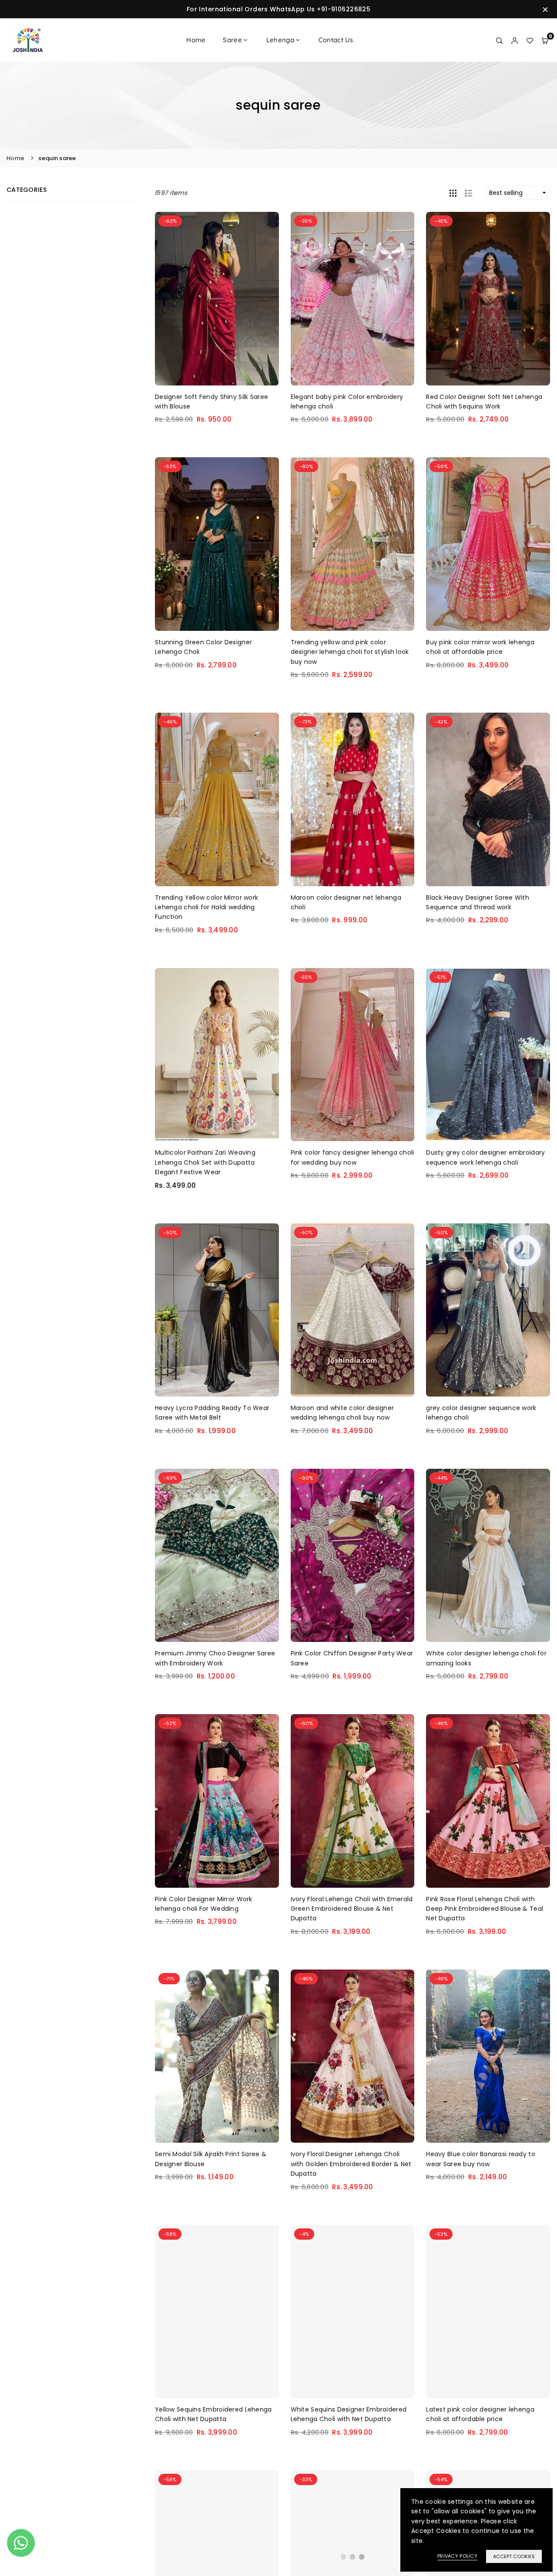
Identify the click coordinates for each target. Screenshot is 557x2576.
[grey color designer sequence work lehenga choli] (488, 1310)
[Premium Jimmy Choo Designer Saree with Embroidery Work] (217, 1556)
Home (196, 40)
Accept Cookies (514, 2556)
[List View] (469, 193)
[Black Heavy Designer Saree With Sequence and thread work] (488, 799)
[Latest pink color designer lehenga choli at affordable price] (488, 2312)
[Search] (499, 40)
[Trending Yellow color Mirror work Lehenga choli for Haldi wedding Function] (217, 799)
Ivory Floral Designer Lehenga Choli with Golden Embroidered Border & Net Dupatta (351, 2164)
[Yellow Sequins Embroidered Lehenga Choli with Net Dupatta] (217, 2312)
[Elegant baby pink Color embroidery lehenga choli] (353, 299)
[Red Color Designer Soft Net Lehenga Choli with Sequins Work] (488, 299)
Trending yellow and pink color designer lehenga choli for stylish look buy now (350, 652)
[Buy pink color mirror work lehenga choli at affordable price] (488, 544)
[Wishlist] (530, 40)
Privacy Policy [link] (457, 2556)
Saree (232, 40)
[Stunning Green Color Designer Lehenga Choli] (217, 544)
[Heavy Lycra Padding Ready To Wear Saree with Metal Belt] (217, 1310)
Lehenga (280, 40)
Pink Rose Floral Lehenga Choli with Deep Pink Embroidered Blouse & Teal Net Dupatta (485, 1909)
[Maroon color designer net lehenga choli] (353, 799)
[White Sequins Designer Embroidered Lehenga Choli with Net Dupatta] (353, 2312)
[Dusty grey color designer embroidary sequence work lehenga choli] (488, 1055)
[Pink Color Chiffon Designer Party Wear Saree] (353, 1556)
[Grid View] (453, 193)
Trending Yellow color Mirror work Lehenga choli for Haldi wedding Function (206, 907)
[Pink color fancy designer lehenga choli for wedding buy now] (353, 1055)
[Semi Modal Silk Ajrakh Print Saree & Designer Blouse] (217, 2056)
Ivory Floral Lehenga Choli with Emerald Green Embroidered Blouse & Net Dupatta (352, 1909)
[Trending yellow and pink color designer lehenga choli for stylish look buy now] (353, 544)
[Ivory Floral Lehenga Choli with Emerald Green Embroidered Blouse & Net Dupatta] (353, 1801)
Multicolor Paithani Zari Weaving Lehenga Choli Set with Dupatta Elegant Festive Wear (205, 1162)
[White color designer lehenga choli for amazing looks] (488, 1556)
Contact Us (336, 40)
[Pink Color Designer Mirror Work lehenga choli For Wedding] (217, 1801)
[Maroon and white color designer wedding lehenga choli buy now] (353, 1310)
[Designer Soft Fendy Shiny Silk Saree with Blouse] (217, 299)
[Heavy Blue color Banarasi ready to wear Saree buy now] (488, 2056)
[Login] (515, 40)
